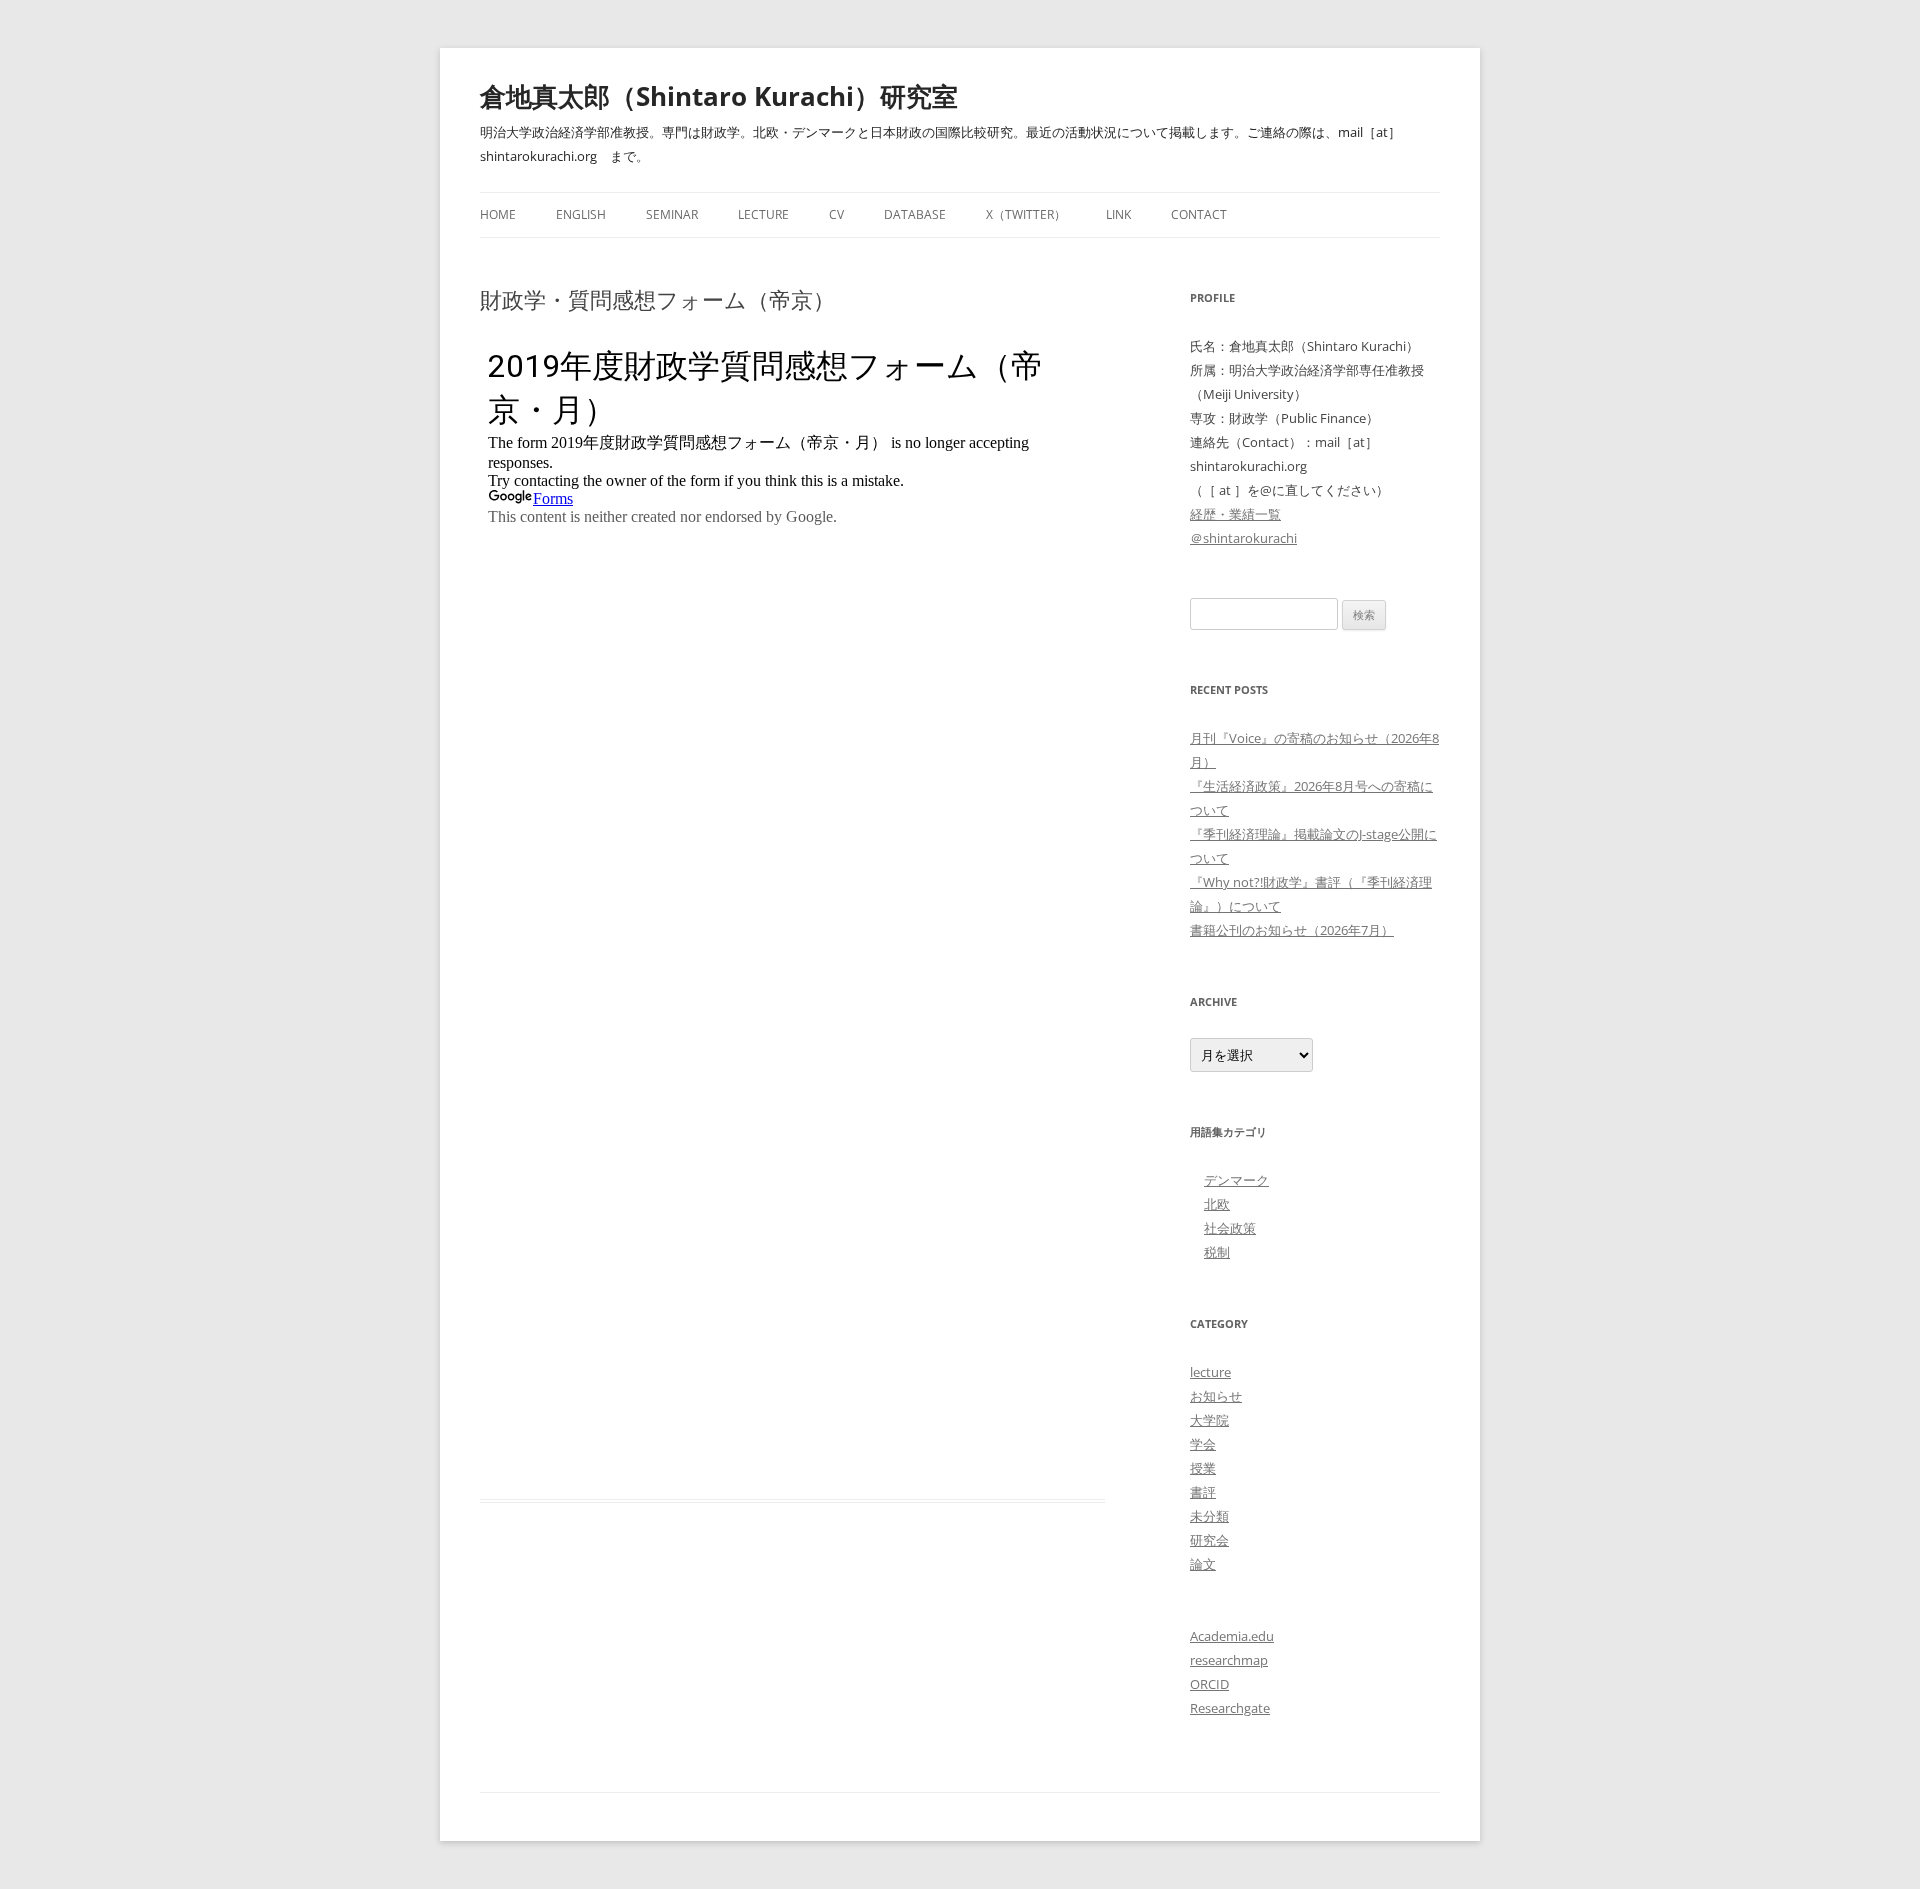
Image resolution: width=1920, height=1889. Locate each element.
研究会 (1209, 1540)
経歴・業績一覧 (1235, 514)
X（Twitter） (1026, 214)
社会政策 (1230, 1228)
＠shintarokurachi (1243, 538)
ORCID (1209, 1684)
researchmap (1229, 1660)
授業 (1203, 1468)
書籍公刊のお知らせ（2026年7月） (1292, 930)
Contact (1199, 214)
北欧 (1217, 1204)
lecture (1210, 1372)
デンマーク (1236, 1180)
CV (836, 214)
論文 (1203, 1564)
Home (498, 214)
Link (1118, 214)
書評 (1203, 1492)
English (581, 214)
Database (915, 214)
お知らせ (1216, 1396)
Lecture (763, 214)
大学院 (1209, 1420)
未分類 (1209, 1516)
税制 (1217, 1252)
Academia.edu (1232, 1636)
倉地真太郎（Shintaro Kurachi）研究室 (719, 96)
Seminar (672, 214)
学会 (1203, 1444)
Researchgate (1230, 1708)
